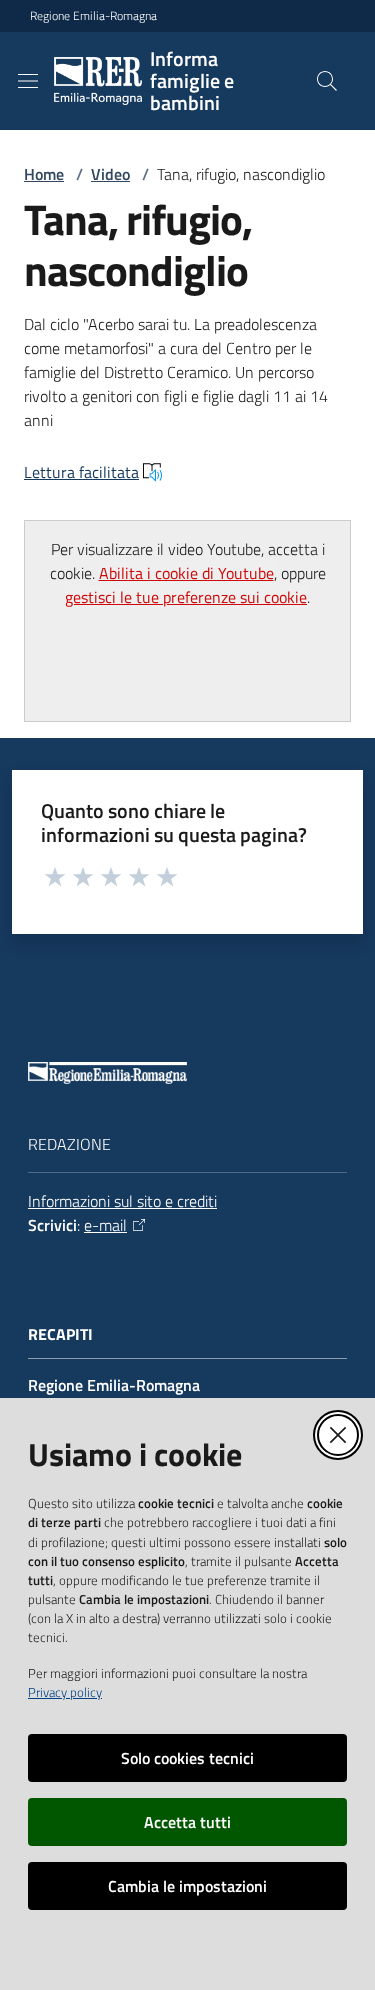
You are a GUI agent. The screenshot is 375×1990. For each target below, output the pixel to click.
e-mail (105, 1225)
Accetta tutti (187, 1822)
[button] (327, 81)
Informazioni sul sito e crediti (122, 1201)
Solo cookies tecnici (187, 1758)
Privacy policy (65, 1692)
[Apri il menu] (28, 81)
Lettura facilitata (81, 472)
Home (44, 174)
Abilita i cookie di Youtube (186, 573)
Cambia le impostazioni (187, 1886)
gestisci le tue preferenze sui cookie (186, 597)
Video (110, 174)
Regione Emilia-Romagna (93, 16)
